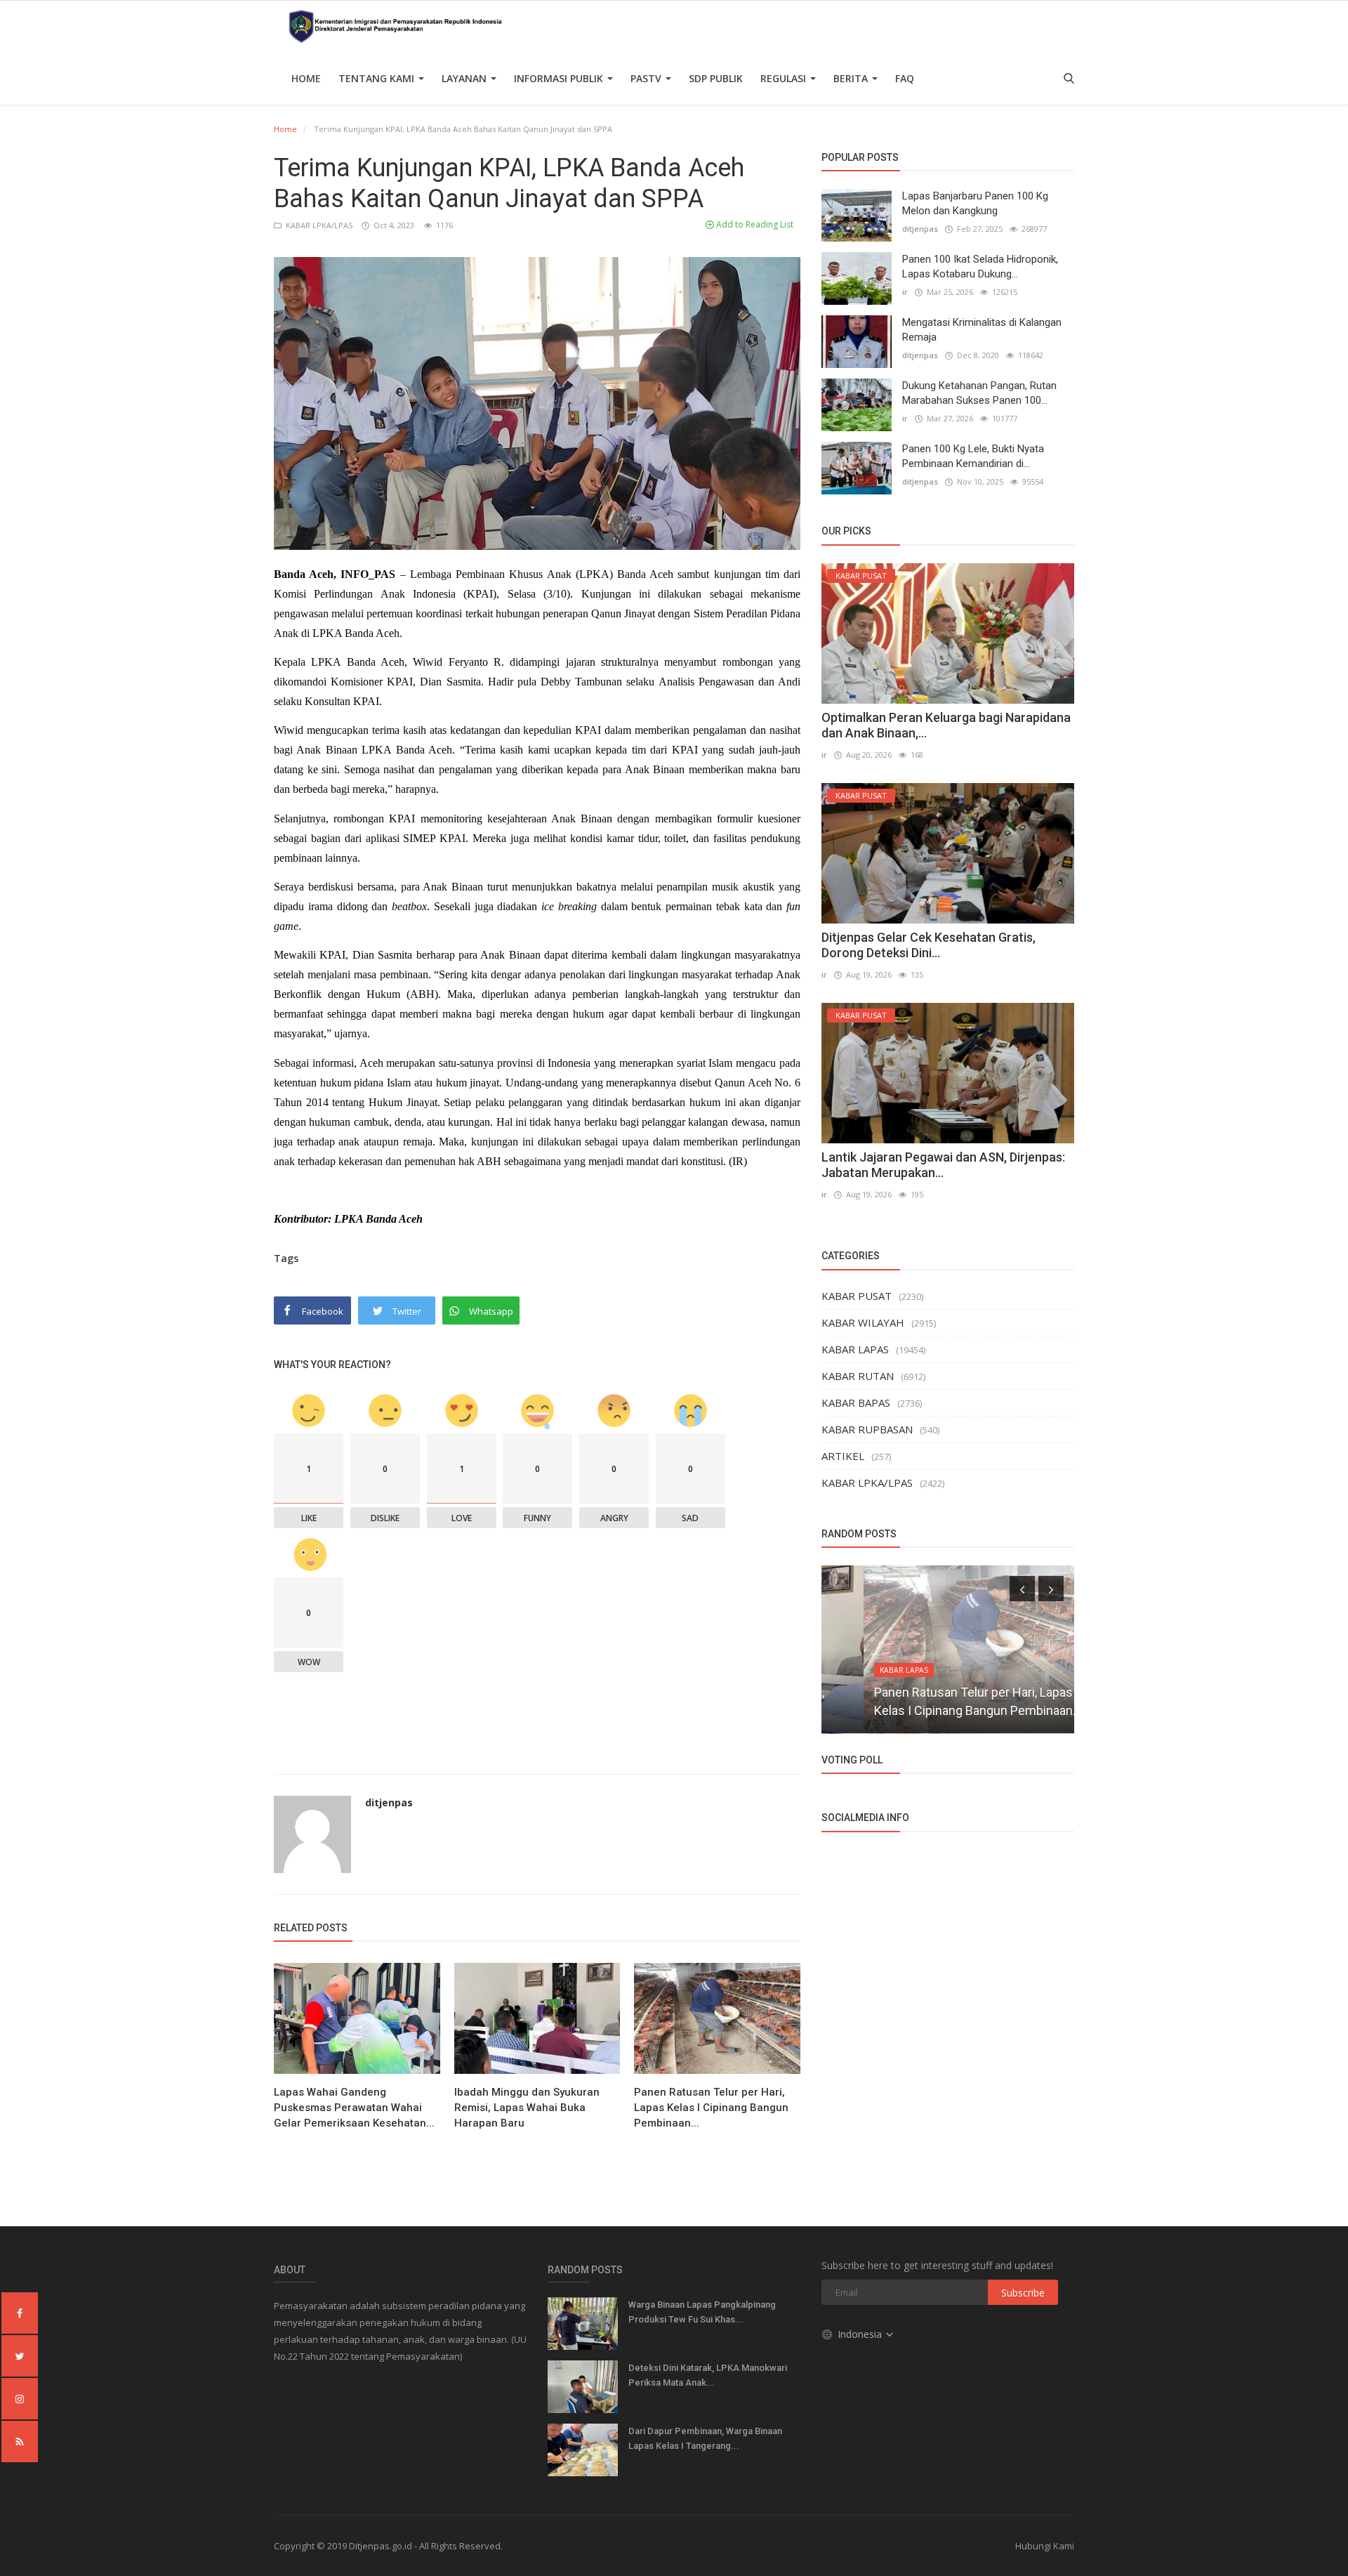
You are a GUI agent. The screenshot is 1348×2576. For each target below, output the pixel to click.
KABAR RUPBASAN (867, 1429)
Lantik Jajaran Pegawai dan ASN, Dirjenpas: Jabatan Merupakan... (943, 1165)
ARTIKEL (843, 1456)
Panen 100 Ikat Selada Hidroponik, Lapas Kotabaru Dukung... (980, 267)
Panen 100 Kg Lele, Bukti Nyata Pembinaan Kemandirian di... (973, 456)
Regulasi (785, 78)
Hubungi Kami (1045, 2546)
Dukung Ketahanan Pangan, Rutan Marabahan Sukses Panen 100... (979, 393)
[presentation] (1022, 1589)
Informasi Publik (560, 78)
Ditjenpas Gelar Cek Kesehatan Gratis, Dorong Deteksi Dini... (929, 945)
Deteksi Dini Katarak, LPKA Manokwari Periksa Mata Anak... (708, 2375)
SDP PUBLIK (716, 78)
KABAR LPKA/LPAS (318, 225)
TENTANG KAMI (378, 78)
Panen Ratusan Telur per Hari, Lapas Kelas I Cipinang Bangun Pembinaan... (711, 2108)
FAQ (905, 78)
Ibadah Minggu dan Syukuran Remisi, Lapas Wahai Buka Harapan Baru (527, 2108)
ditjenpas (389, 1802)
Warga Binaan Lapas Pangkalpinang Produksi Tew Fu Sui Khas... (702, 2312)
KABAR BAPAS (856, 1402)
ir (905, 292)
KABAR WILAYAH (863, 1322)
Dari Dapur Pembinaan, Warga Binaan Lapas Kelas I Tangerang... (705, 2438)
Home (306, 78)
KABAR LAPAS (855, 1349)
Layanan (465, 78)
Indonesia (861, 2334)
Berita (852, 78)
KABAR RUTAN (858, 1376)
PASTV (647, 78)
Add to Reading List (754, 224)
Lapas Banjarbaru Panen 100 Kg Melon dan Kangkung (975, 203)
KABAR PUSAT (857, 1296)
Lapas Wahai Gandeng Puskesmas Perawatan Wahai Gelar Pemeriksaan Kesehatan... (354, 2108)
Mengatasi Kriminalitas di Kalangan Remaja (982, 330)
